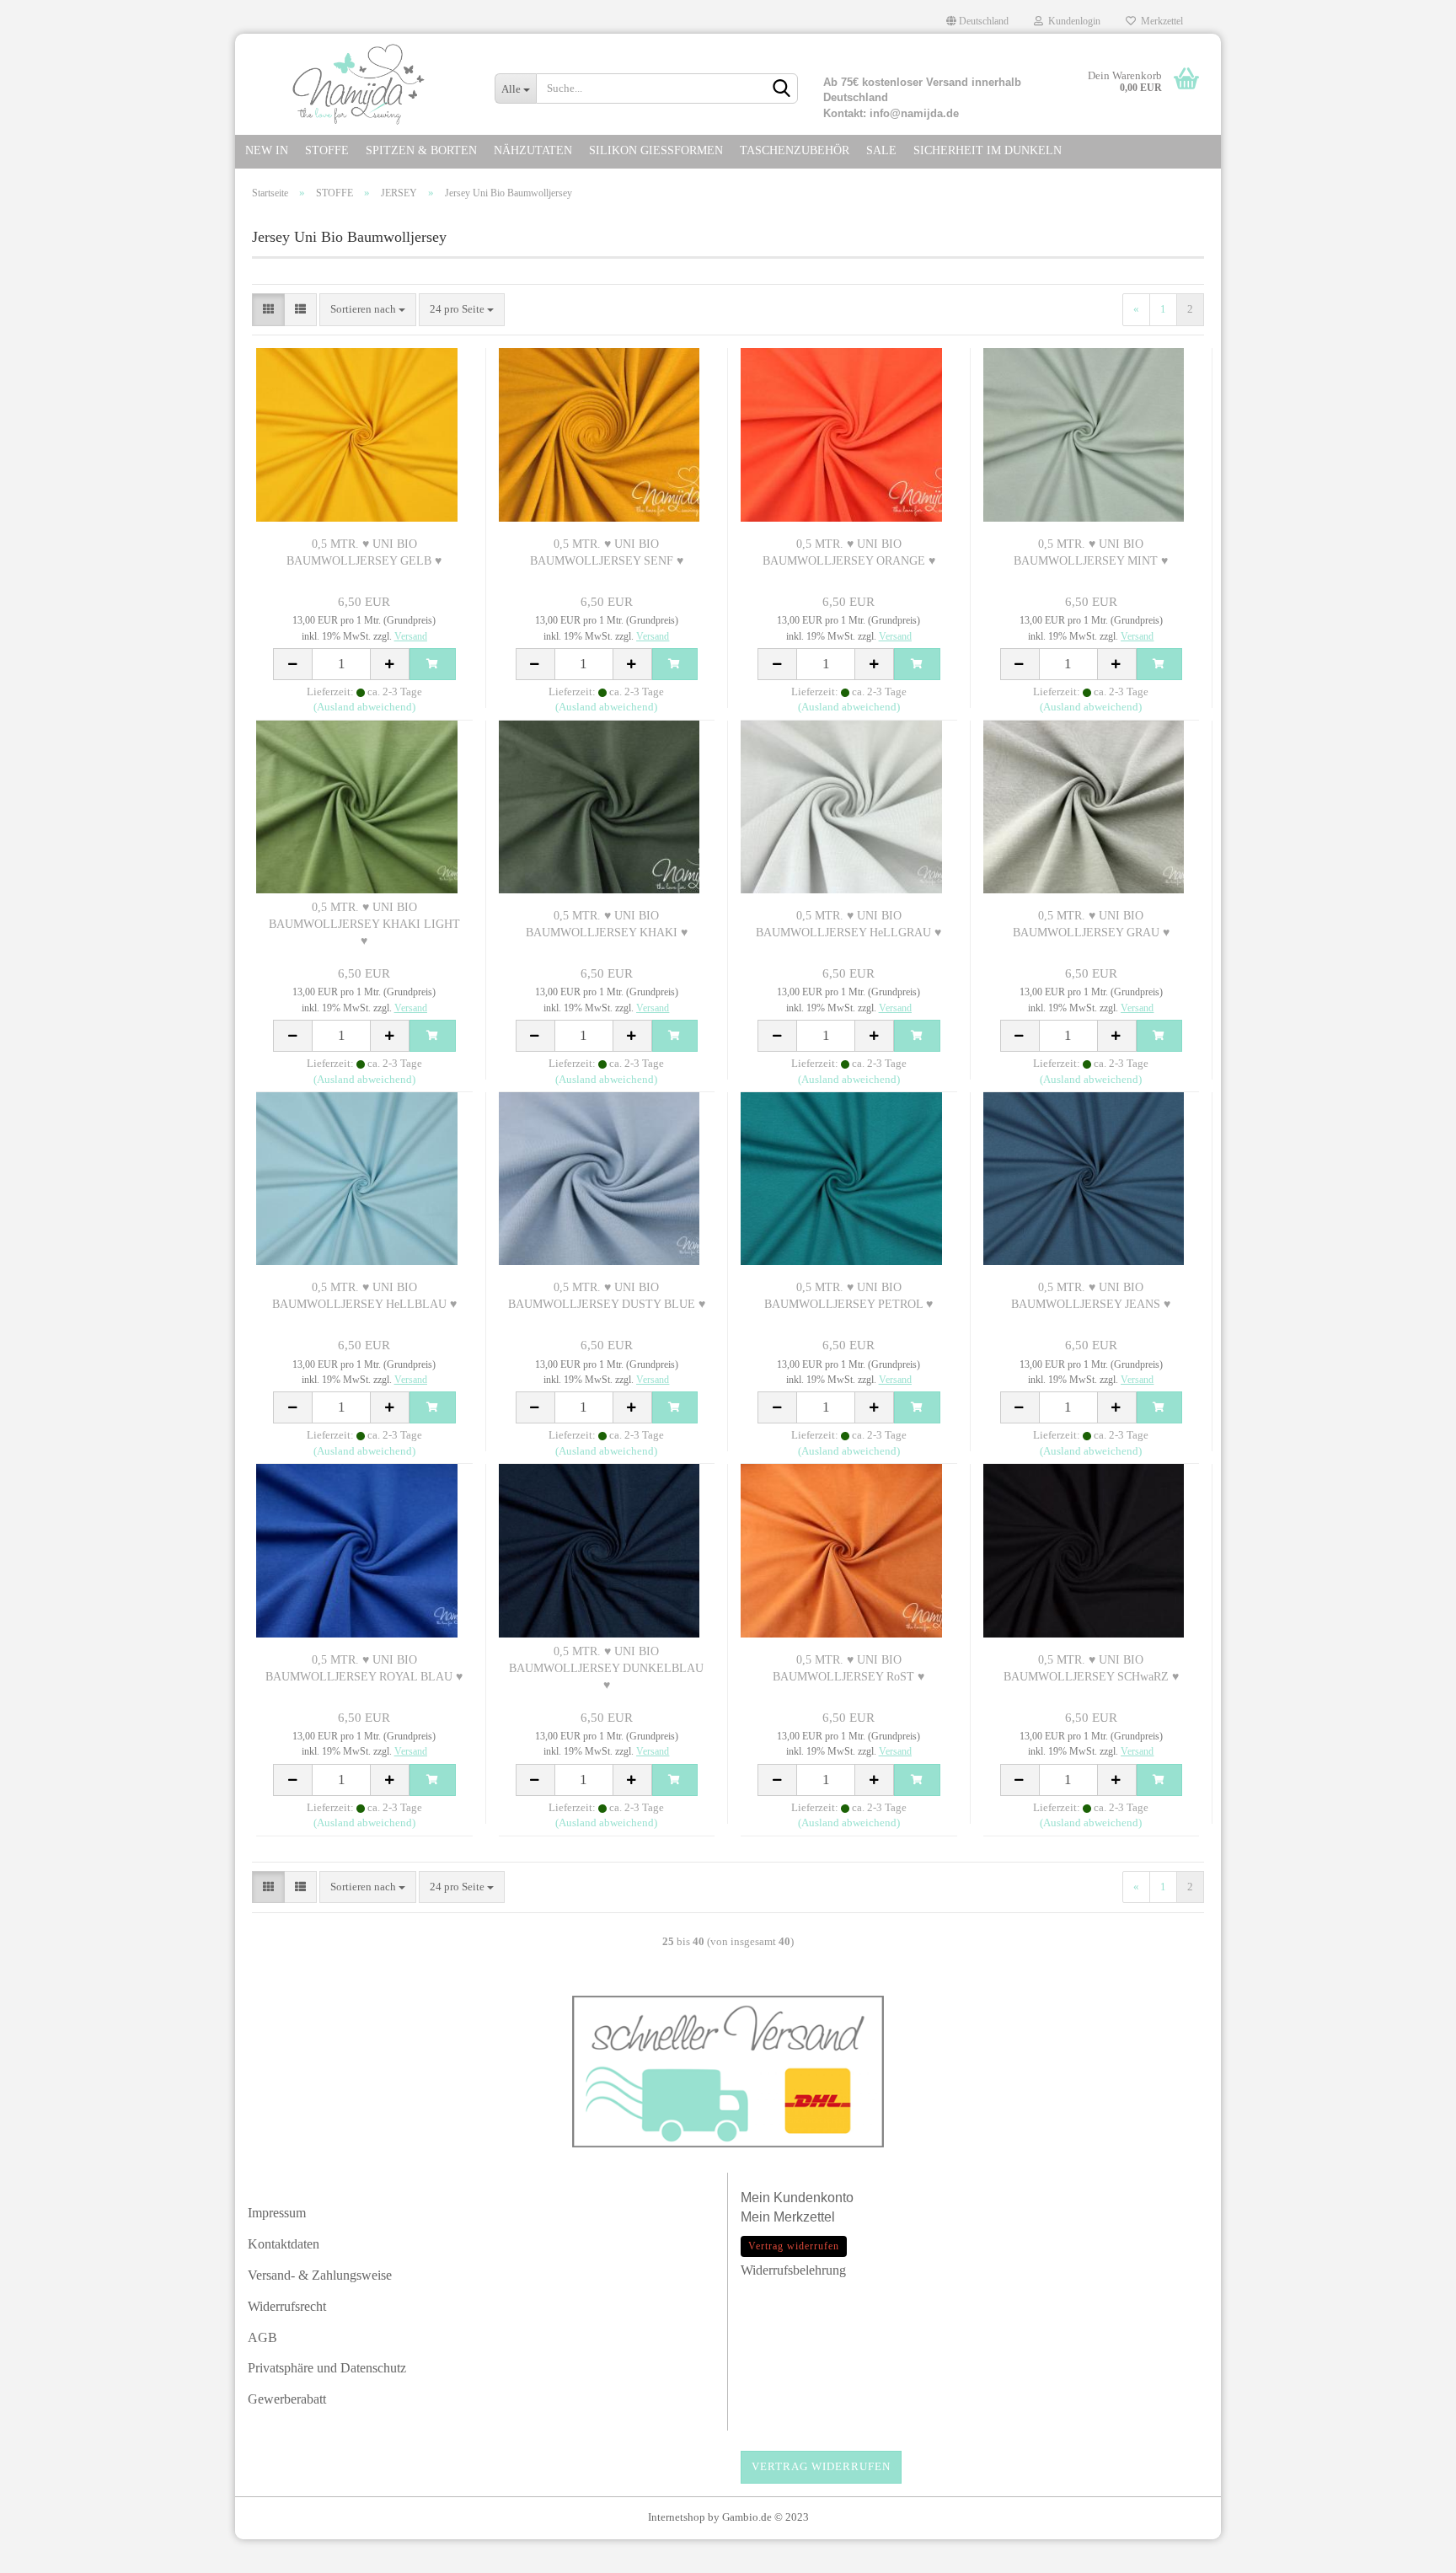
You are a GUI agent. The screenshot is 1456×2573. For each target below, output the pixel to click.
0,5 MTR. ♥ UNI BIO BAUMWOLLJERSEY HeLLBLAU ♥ (364, 1296)
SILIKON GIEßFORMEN (656, 150)
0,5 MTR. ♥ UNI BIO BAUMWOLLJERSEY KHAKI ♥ (607, 924)
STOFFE (327, 150)
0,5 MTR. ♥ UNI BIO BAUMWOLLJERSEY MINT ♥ (1091, 552)
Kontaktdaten (284, 2244)
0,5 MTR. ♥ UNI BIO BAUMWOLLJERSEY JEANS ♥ (1091, 1296)
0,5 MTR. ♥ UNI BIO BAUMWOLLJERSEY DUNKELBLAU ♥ (606, 1668)
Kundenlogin (1072, 21)
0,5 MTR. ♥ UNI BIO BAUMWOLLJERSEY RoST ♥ (848, 1668)
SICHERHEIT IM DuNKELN (988, 150)
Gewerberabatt (287, 2399)
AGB (262, 2337)
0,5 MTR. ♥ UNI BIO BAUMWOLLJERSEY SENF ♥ (607, 552)
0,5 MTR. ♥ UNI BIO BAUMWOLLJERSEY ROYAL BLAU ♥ (364, 1668)
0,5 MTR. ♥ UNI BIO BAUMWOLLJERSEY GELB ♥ (364, 552)
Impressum (277, 2213)
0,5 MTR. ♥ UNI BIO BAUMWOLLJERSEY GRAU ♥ (1091, 924)
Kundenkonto (814, 2198)
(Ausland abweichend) (364, 707)
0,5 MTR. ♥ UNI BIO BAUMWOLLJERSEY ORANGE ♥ (849, 552)
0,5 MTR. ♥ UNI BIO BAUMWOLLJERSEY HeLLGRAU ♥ (848, 924)
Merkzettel (1159, 21)
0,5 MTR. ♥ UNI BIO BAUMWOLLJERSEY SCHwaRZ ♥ (1091, 1668)
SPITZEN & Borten (421, 150)
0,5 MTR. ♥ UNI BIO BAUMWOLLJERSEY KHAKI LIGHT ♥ (364, 924)
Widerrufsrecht (287, 2306)
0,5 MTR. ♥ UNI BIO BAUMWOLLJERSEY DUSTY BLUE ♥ (607, 1296)
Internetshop (677, 2517)
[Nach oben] (1410, 2552)
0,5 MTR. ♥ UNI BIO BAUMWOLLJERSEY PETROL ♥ (848, 1296)
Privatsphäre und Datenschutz (327, 2368)
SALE (881, 150)
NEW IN (267, 150)
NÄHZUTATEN (533, 150)
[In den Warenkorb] (432, 664)
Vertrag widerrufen (821, 2466)
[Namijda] (359, 84)
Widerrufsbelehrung (793, 2270)
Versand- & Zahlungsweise (320, 2275)
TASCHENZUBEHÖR (795, 150)
